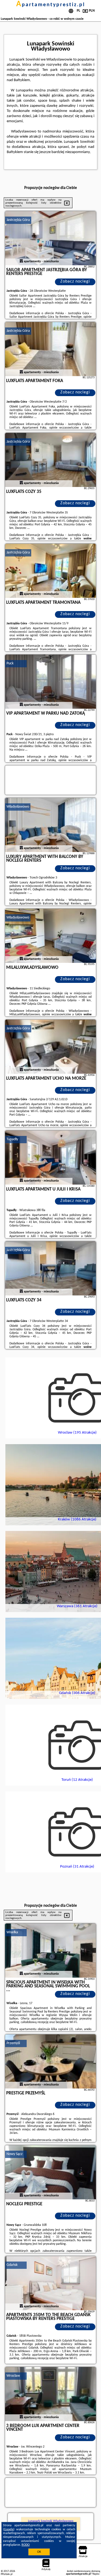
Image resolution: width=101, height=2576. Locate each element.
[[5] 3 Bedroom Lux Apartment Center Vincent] (51, 2394)
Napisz (96, 2574)
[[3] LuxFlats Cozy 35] (51, 460)
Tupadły (12, 1139)
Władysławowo (18, 807)
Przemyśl (13, 2043)
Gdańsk (12, 2265)
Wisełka (12, 1932)
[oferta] (21, 261)
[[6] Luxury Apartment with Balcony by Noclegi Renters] (51, 825)
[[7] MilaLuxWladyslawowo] (51, 936)
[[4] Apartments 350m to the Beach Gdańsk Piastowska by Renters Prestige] (51, 2283)
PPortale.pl (7, 2574)
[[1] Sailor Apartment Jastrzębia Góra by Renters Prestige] (51, 238)
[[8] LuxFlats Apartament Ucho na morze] (51, 1047)
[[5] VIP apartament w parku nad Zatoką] (51, 682)
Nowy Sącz (15, 2154)
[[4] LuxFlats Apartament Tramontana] (51, 571)
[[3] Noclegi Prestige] (51, 2172)
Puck (10, 663)
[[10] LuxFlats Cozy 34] (51, 1268)
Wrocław (13, 2376)
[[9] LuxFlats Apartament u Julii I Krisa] (51, 1158)
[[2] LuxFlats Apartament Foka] (51, 349)
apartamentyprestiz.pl (51, 5)
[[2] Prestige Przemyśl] (51, 2061)
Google (9, 2529)
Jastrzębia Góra (18, 220)
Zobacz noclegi (75, 281)
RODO (26, 2545)
